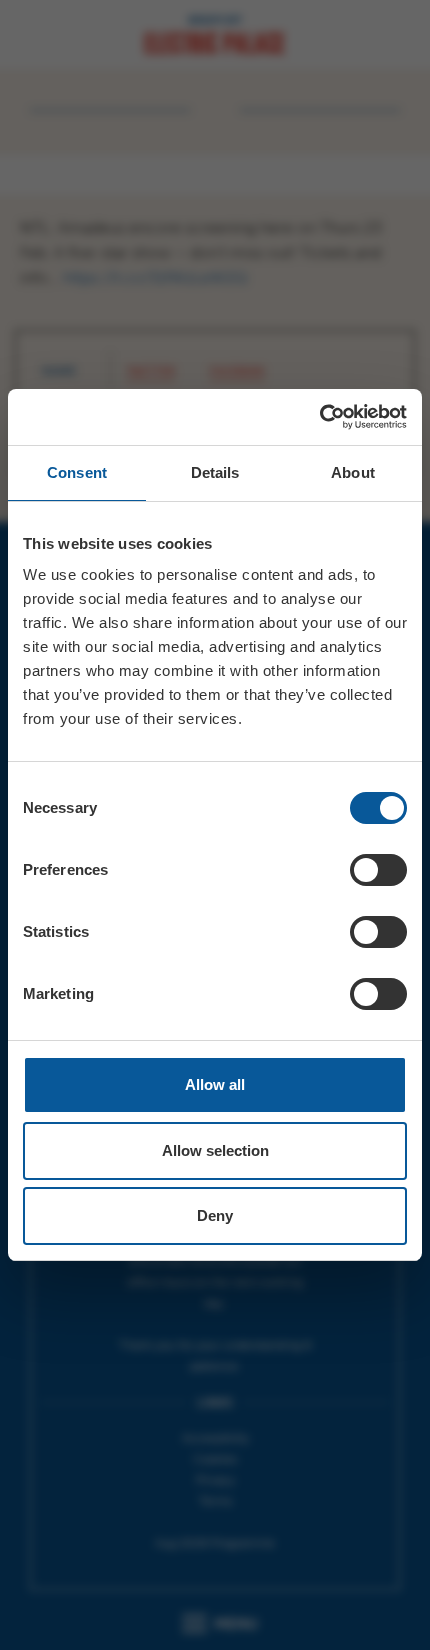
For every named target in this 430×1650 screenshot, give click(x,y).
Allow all (215, 1084)
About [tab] (353, 472)
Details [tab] (215, 472)
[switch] (378, 870)
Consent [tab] (77, 472)
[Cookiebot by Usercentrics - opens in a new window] (319, 417)
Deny (215, 1215)
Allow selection (215, 1150)
